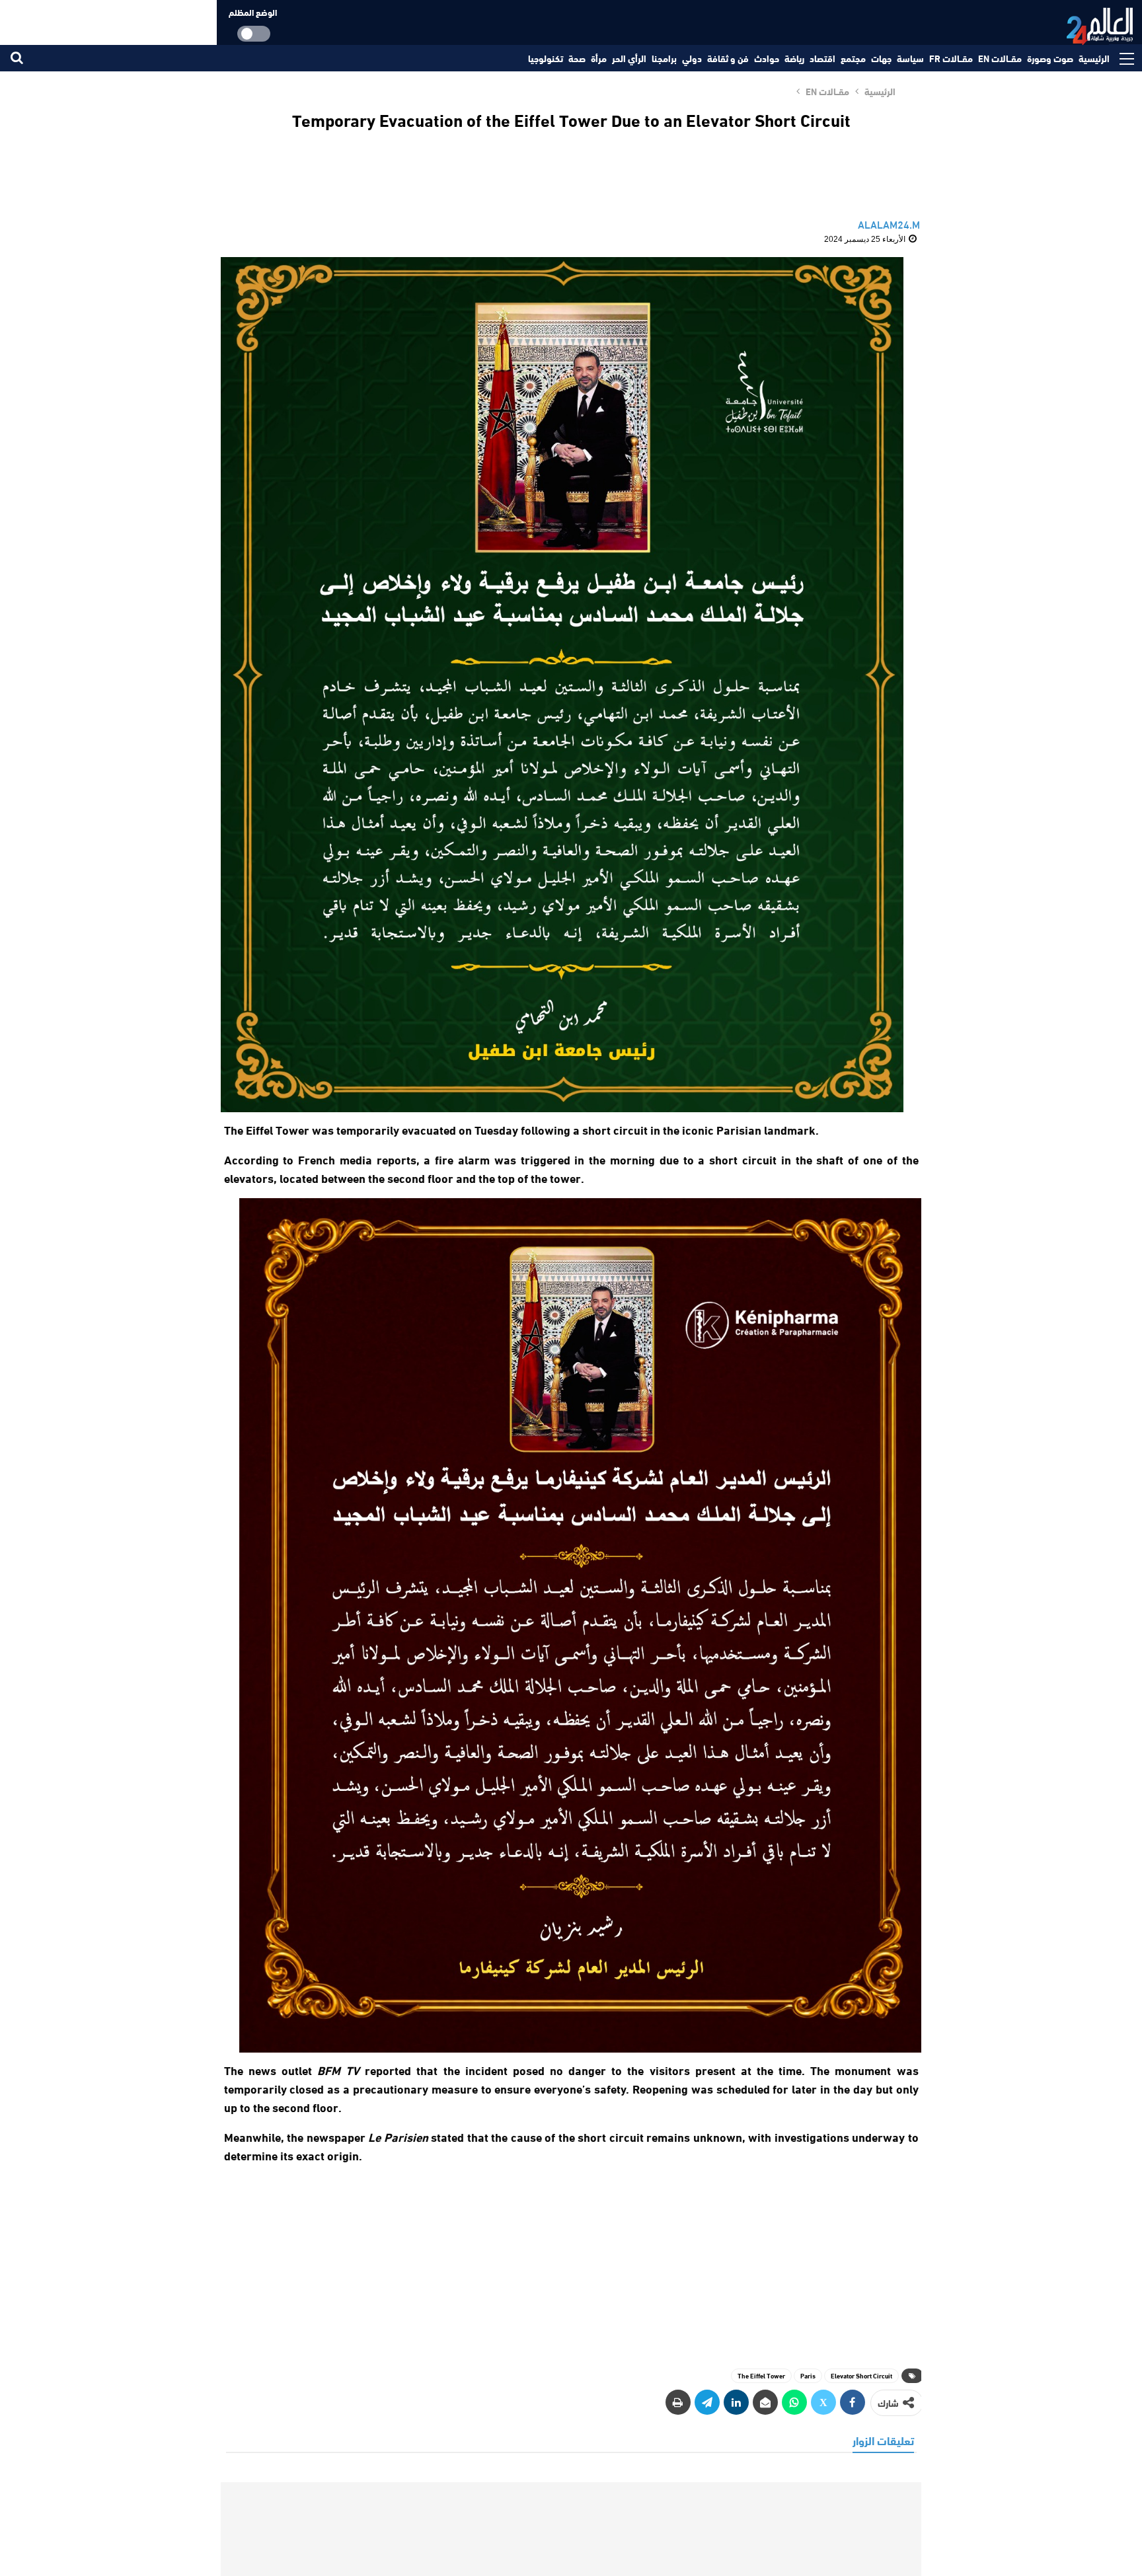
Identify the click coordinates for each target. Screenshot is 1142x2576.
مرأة (599, 58)
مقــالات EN (1000, 58)
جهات (881, 58)
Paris (808, 2375)
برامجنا (664, 58)
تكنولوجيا (546, 58)
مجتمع (853, 58)
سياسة (910, 58)
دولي (692, 58)
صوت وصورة (1050, 58)
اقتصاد (822, 58)
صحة (577, 58)
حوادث (767, 58)
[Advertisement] (571, 2260)
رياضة (794, 58)
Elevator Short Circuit (861, 2375)
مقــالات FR (951, 58)
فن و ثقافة (728, 58)
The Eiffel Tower (761, 2375)
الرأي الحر (629, 58)
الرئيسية (1094, 58)
